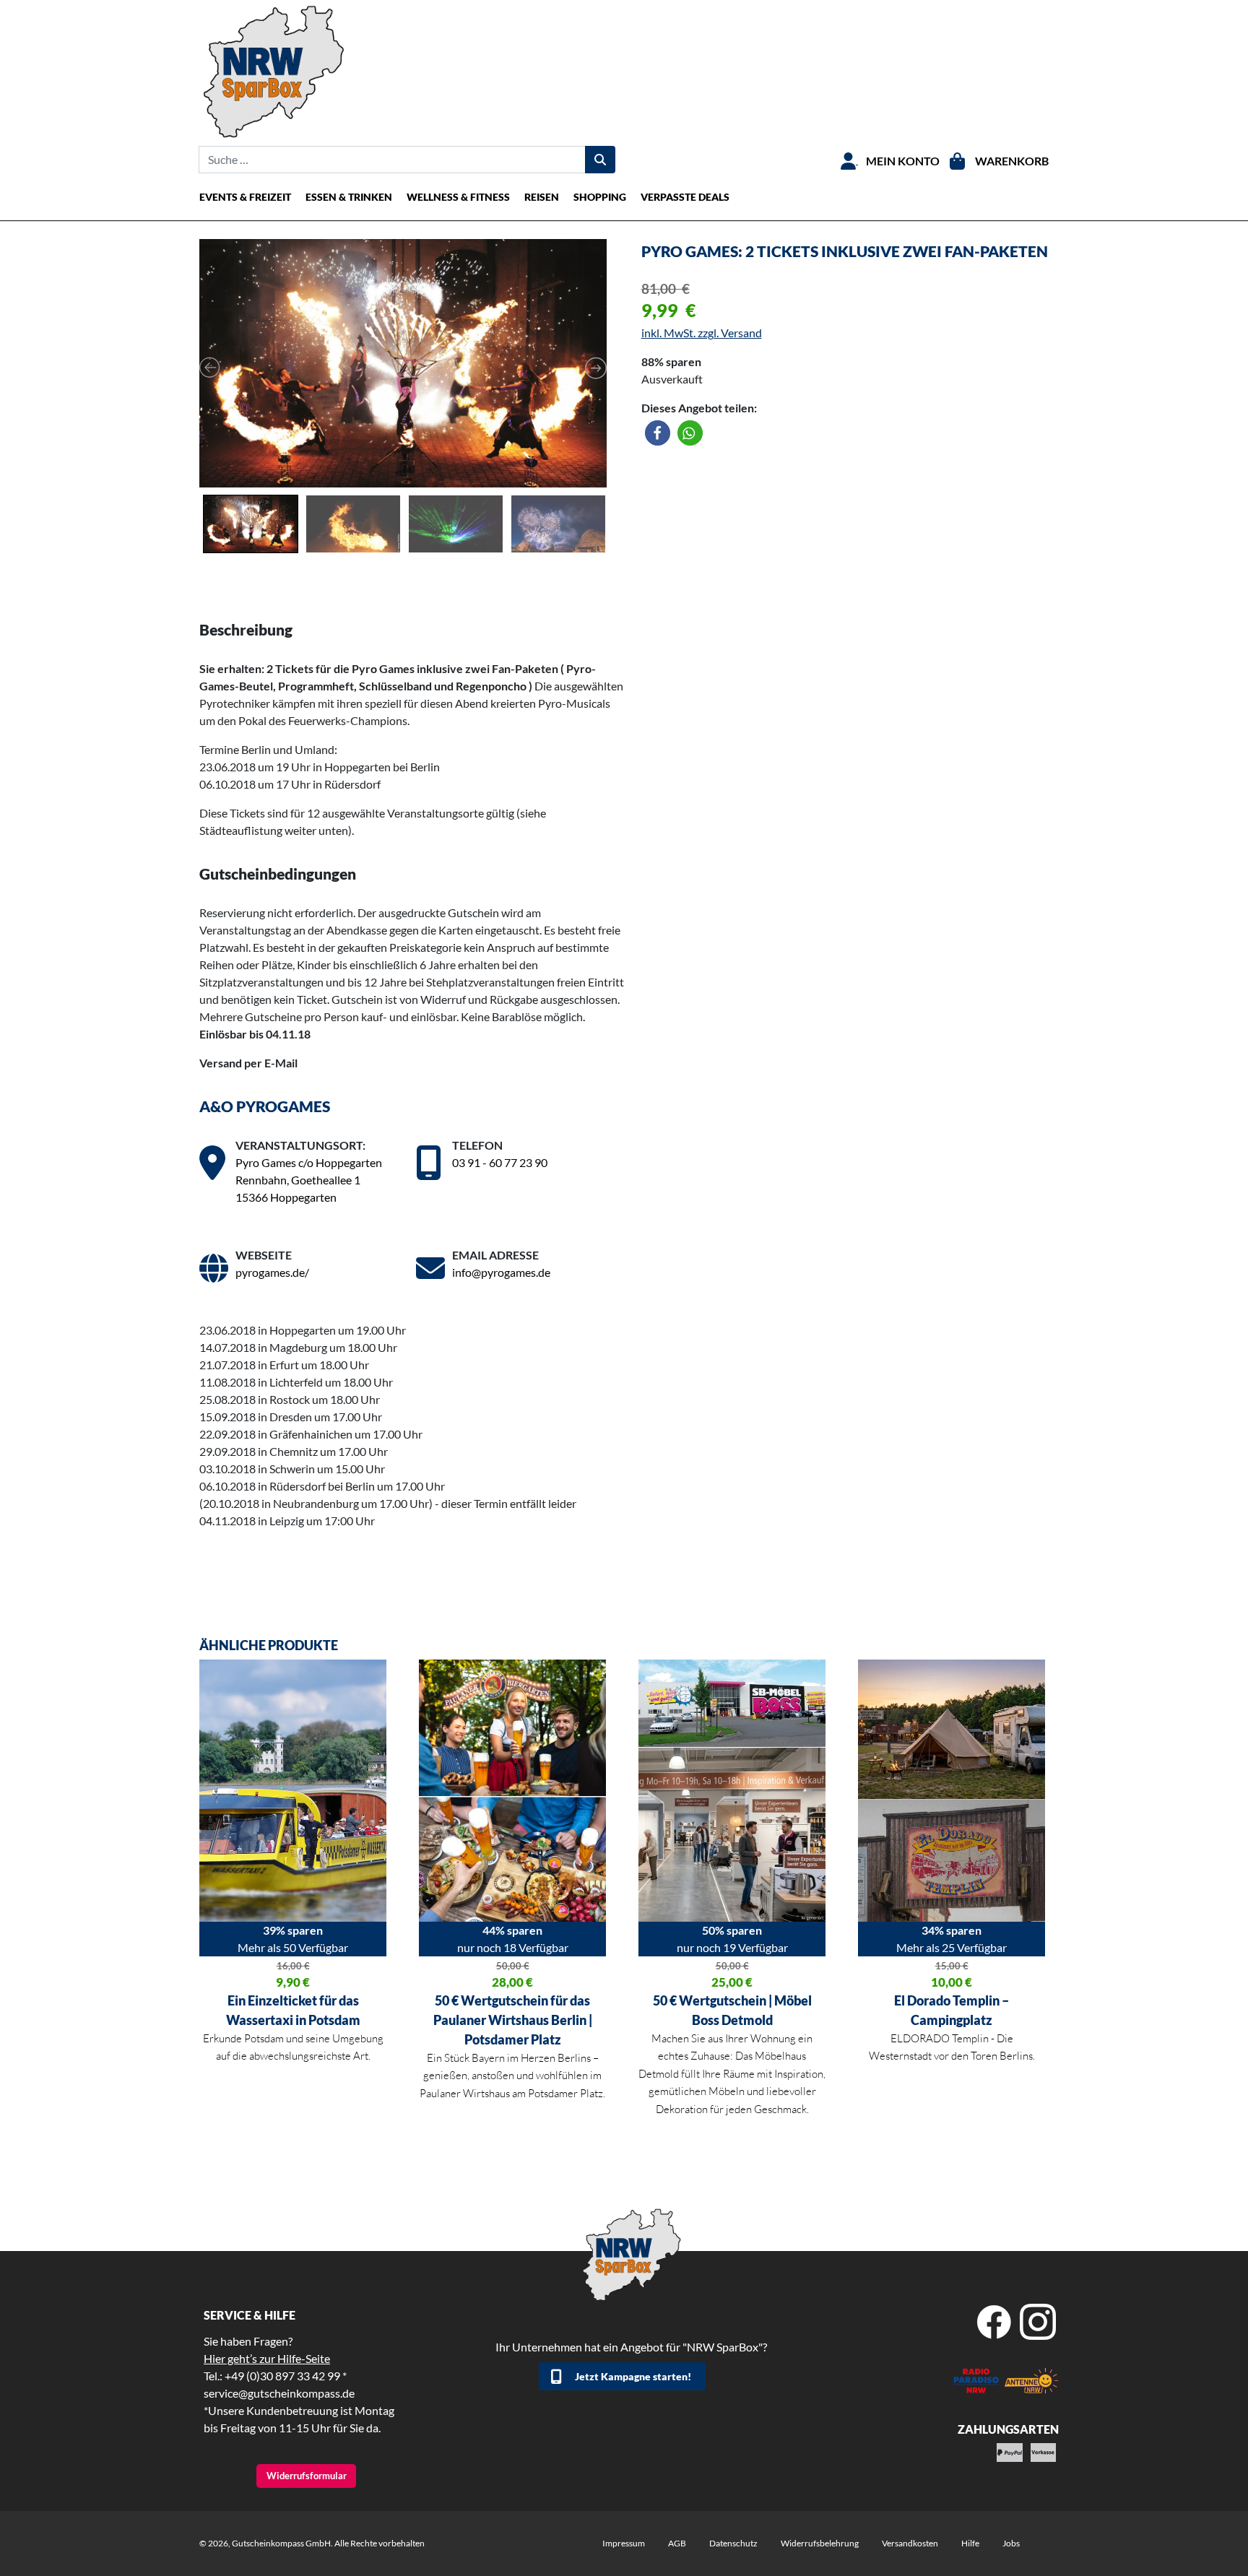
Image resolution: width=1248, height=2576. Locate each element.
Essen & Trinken (349, 197)
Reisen (542, 197)
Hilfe (970, 2543)
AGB (677, 2543)
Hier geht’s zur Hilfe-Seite (267, 2358)
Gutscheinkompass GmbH (281, 2543)
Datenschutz (733, 2543)
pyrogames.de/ (272, 1272)
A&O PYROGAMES (265, 1106)
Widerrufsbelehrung (820, 2543)
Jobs (1011, 2543)
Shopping (600, 197)
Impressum (624, 2543)
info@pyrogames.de (501, 1272)
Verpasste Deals (685, 197)
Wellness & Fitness (458, 197)
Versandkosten (910, 2543)
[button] (658, 433)
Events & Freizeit (245, 197)
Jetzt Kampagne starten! (633, 2376)
